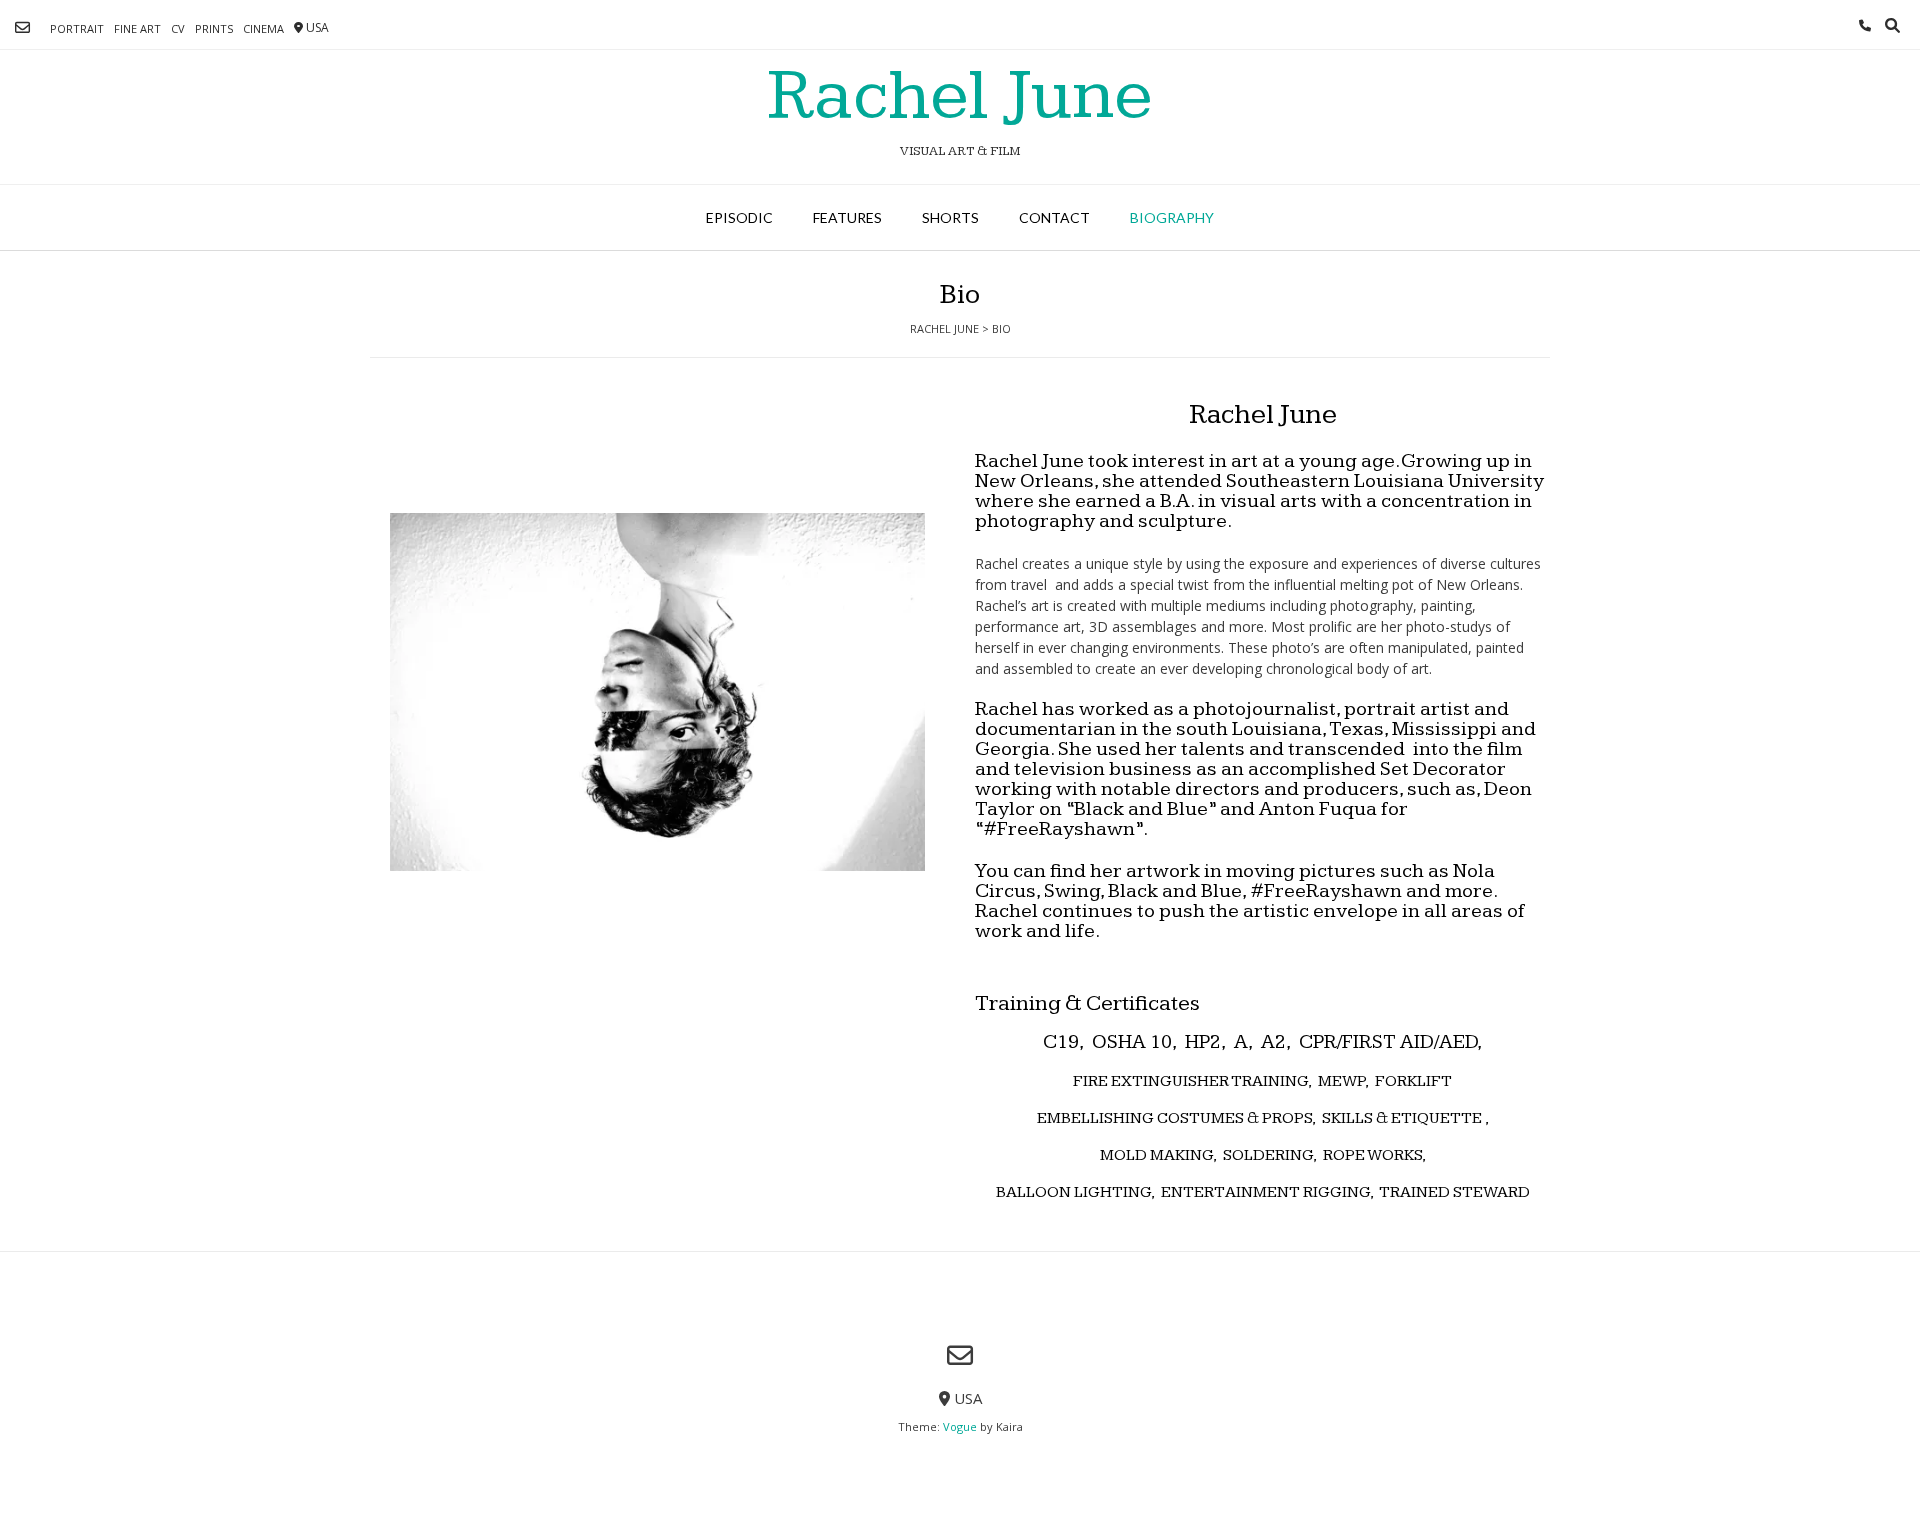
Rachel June (960, 96)
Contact (1054, 217)
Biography (1172, 217)
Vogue (960, 1426)
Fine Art (137, 28)
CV (178, 28)
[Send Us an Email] (22, 27)
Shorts (950, 217)
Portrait (77, 28)
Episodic (739, 217)
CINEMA (263, 28)
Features (847, 217)
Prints (214, 28)
